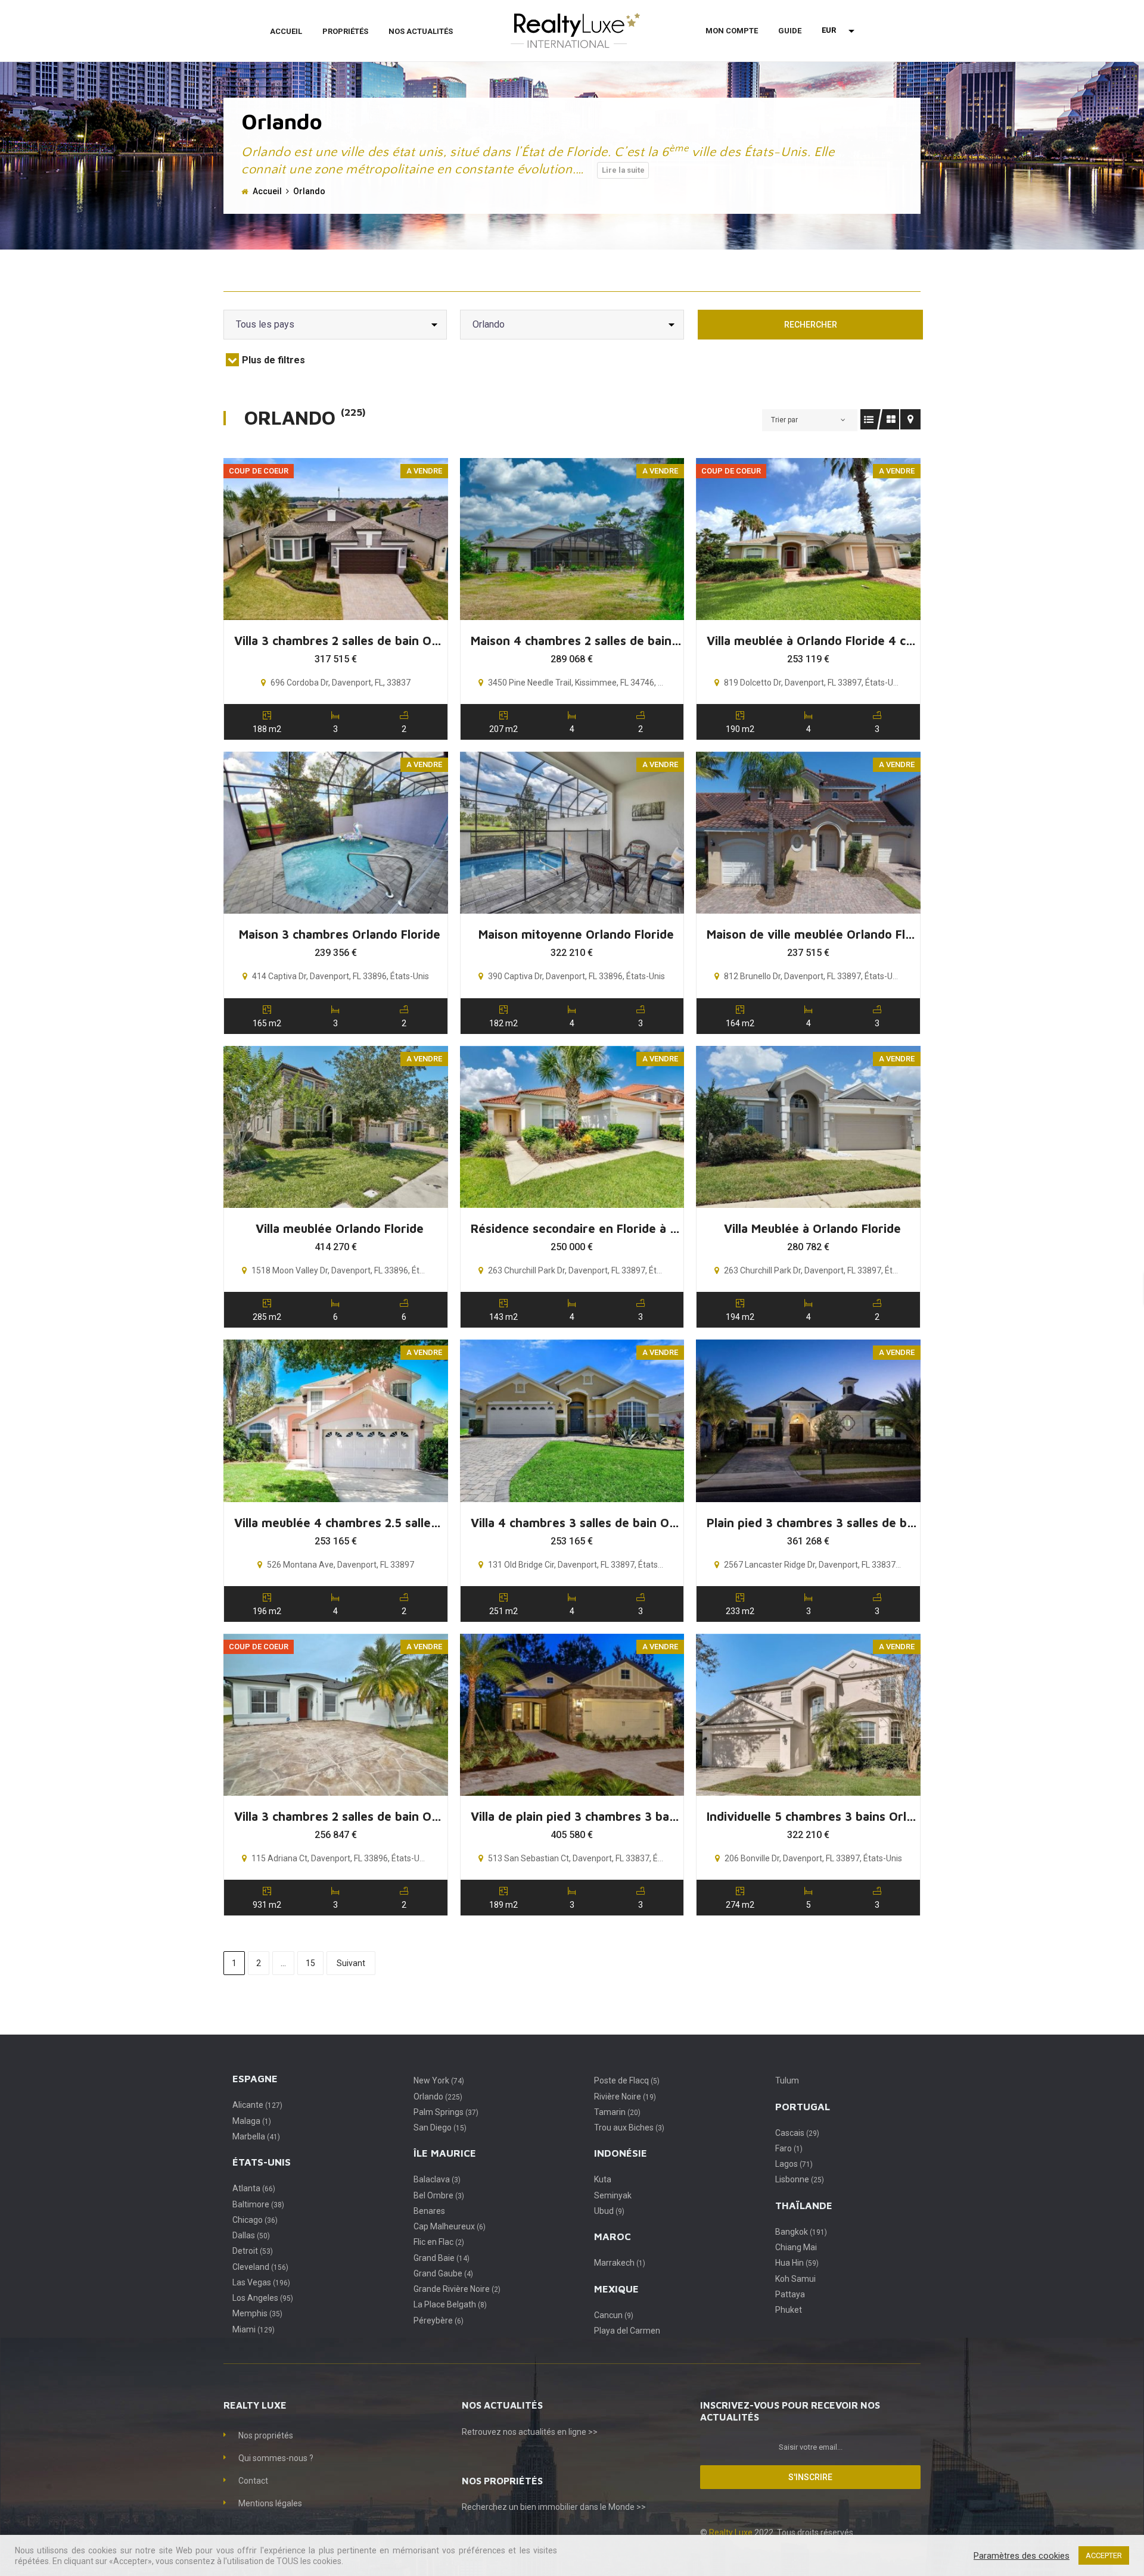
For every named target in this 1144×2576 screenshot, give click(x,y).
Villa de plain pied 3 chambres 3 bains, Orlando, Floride (576, 1816)
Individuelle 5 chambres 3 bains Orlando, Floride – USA (812, 1816)
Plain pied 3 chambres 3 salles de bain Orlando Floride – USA (812, 1523)
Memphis (257, 2313)
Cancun (614, 2315)
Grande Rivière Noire (457, 2289)
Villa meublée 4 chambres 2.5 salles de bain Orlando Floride (340, 1523)
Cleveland (260, 2267)
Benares (429, 2211)
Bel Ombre (439, 2195)
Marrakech (620, 2263)
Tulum (787, 2080)
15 (310, 1963)
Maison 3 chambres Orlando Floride (340, 934)
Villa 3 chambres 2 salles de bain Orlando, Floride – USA (340, 1816)
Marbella (256, 2136)
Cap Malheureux (450, 2226)
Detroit (253, 2251)
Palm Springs (446, 2112)
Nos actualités (421, 31)
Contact (253, 2481)
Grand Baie (442, 2258)
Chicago (255, 2220)
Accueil (286, 31)
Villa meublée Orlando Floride (340, 1228)
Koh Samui (795, 2279)
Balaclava (437, 2179)
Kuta (603, 2179)
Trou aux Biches (629, 2128)
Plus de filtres (273, 360)
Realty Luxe (732, 2533)
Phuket (789, 2310)
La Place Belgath (450, 2304)
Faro (789, 2148)
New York (439, 2080)
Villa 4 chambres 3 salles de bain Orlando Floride (576, 1523)
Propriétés (345, 31)
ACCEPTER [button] (1104, 2555)
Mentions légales (270, 2503)
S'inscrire (810, 2477)
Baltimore (258, 2204)
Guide (790, 31)
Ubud (609, 2211)
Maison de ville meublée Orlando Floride (812, 934)
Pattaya (790, 2294)
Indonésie (621, 2153)
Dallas (251, 2235)
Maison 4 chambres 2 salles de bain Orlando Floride (576, 641)
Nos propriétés (266, 2435)
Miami (254, 2329)
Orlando (438, 2097)
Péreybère (439, 2320)
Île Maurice (445, 2153)
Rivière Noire (625, 2097)
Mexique (616, 2289)
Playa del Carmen (627, 2331)
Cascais (797, 2133)
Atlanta (254, 2188)
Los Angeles (263, 2298)
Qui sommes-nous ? (276, 2458)
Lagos (794, 2164)
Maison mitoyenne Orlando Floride (576, 934)
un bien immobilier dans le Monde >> (577, 2507)
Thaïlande (804, 2206)
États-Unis (262, 2162)
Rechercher (811, 325)
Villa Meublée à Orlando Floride (812, 1228)
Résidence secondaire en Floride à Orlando (576, 1228)
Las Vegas (261, 2282)
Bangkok (801, 2232)
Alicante (257, 2105)
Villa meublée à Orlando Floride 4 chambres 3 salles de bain (812, 641)
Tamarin (617, 2112)
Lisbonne (800, 2179)
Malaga (252, 2121)
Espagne (255, 2079)
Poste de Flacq (627, 2080)
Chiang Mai (796, 2247)
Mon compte (732, 31)
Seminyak (613, 2195)
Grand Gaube (443, 2273)
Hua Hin (797, 2263)
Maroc (613, 2237)
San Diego (440, 2128)
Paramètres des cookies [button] (1022, 2556)
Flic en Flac (439, 2242)
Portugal (803, 2107)
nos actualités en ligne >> (550, 2432)
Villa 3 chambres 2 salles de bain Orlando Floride (340, 641)
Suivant (351, 1963)
